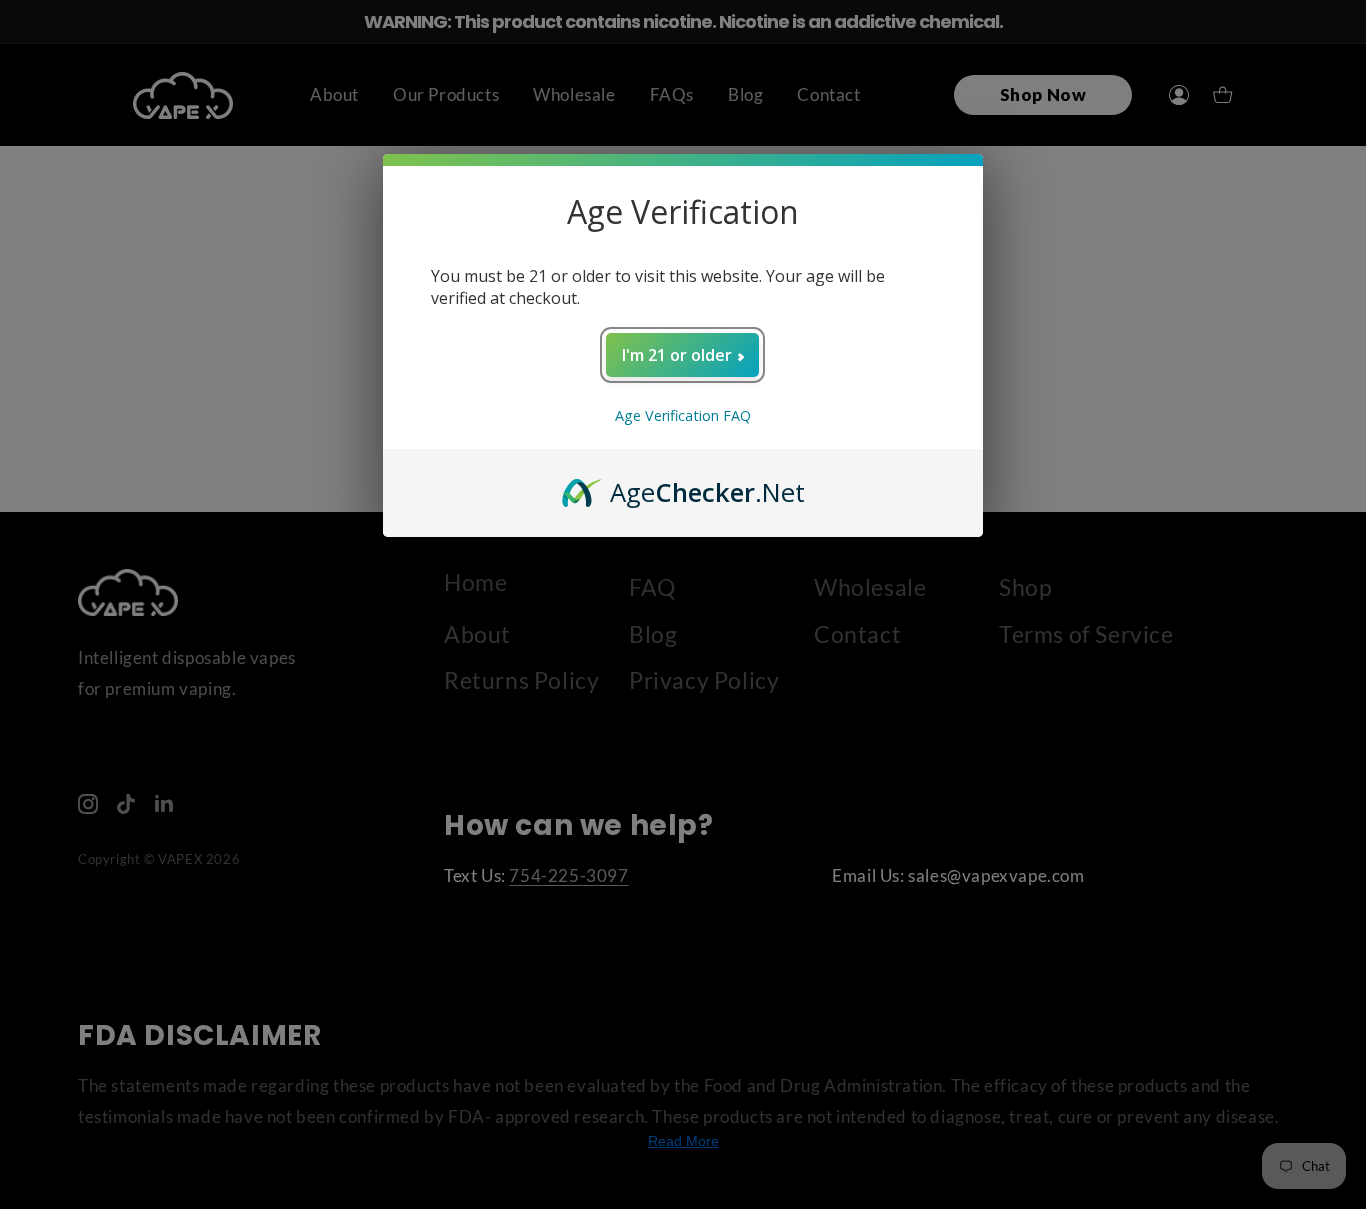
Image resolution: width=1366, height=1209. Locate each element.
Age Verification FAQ (683, 415)
